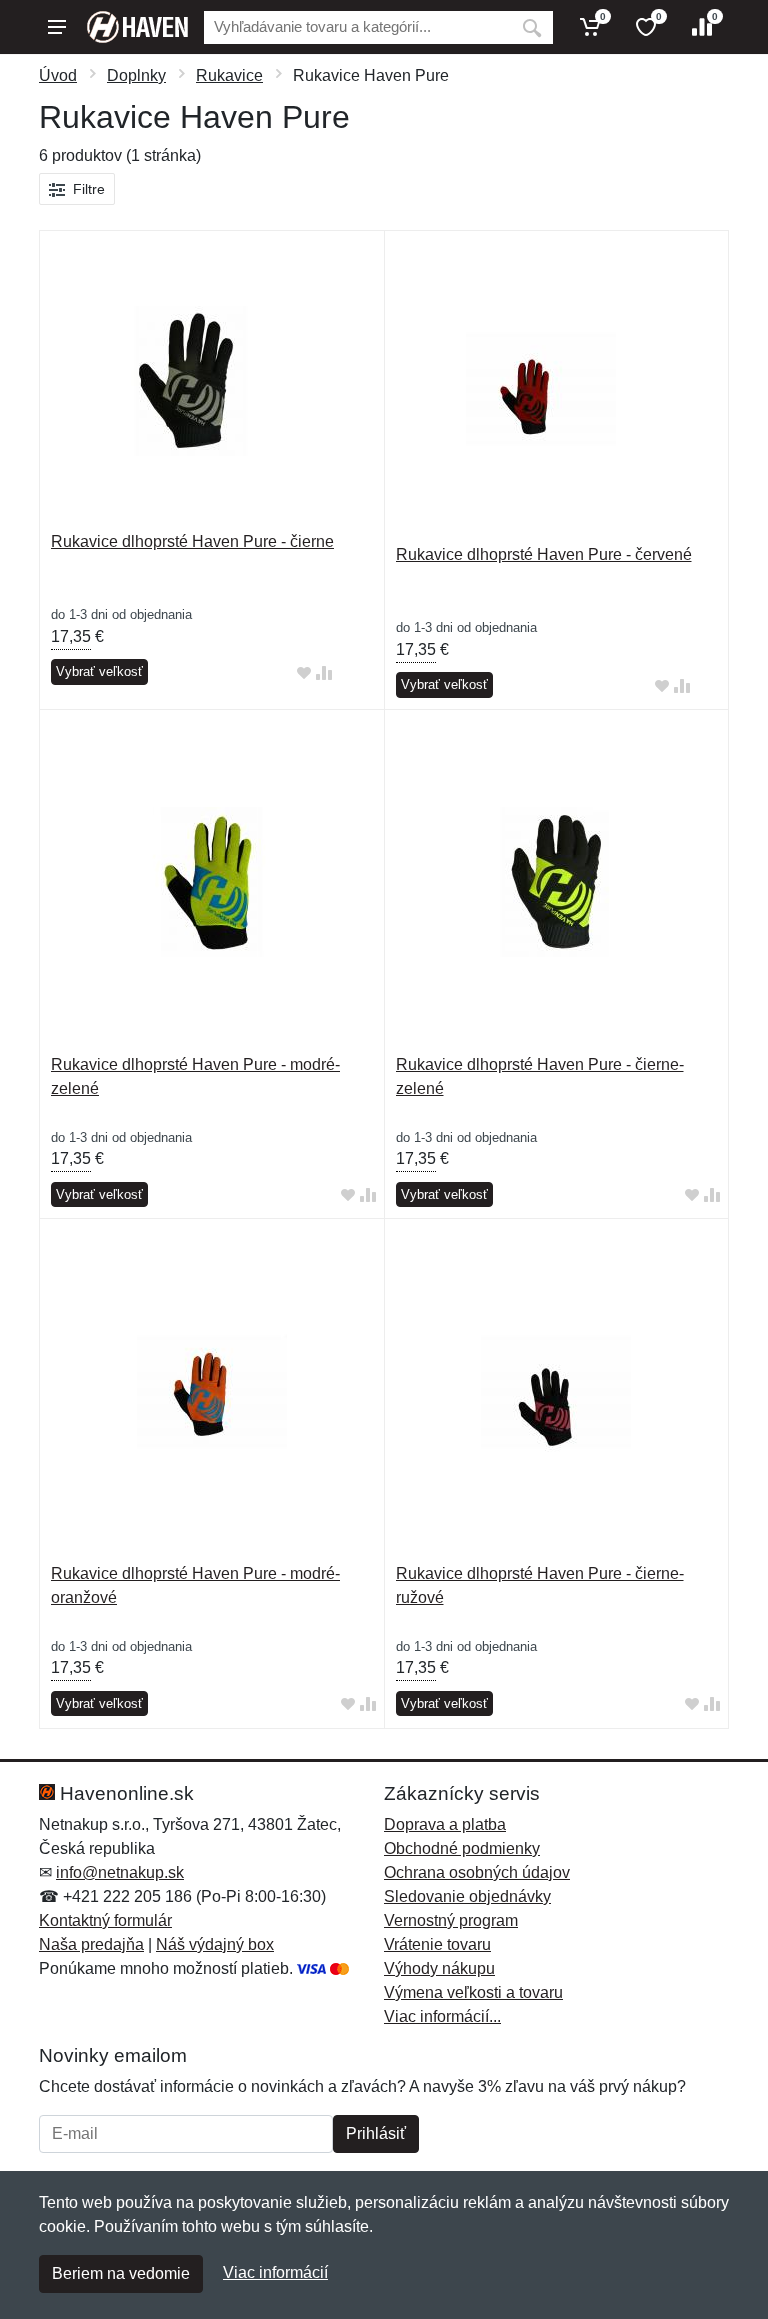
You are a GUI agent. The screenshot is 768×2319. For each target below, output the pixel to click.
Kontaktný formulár (105, 1920)
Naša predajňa (91, 1944)
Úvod (58, 75)
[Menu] (57, 27)
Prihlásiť (376, 2133)
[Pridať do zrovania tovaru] (324, 672)
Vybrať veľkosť (99, 671)
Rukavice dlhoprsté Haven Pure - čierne (192, 541)
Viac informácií (275, 2272)
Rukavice (229, 75)
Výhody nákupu (439, 1968)
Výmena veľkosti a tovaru (473, 1992)
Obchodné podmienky (462, 1848)
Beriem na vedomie (121, 2273)
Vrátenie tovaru (437, 1944)
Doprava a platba (445, 1824)
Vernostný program (451, 1920)
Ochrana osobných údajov (477, 1872)
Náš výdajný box (215, 1944)
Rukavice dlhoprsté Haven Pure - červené (544, 554)
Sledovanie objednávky (467, 1896)
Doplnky (136, 75)
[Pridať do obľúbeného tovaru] (304, 672)
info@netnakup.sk (120, 1872)
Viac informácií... (442, 2016)
